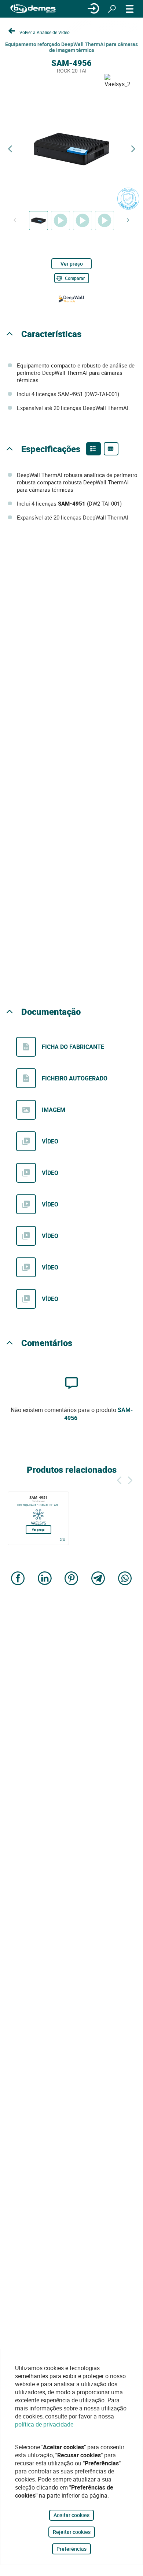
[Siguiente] (130, 1479)
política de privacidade (44, 2424)
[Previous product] (10, 149)
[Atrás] (119, 1479)
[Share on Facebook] (18, 1579)
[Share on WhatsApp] (125, 1579)
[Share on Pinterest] (71, 1579)
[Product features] (93, 449)
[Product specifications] (111, 449)
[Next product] (133, 149)
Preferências (71, 2549)
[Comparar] (62, 1540)
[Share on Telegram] (98, 1579)
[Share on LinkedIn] (45, 1579)
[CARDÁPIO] (130, 9)
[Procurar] (112, 9)
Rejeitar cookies (72, 2532)
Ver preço (72, 264)
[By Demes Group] (33, 9)
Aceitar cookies (71, 2515)
